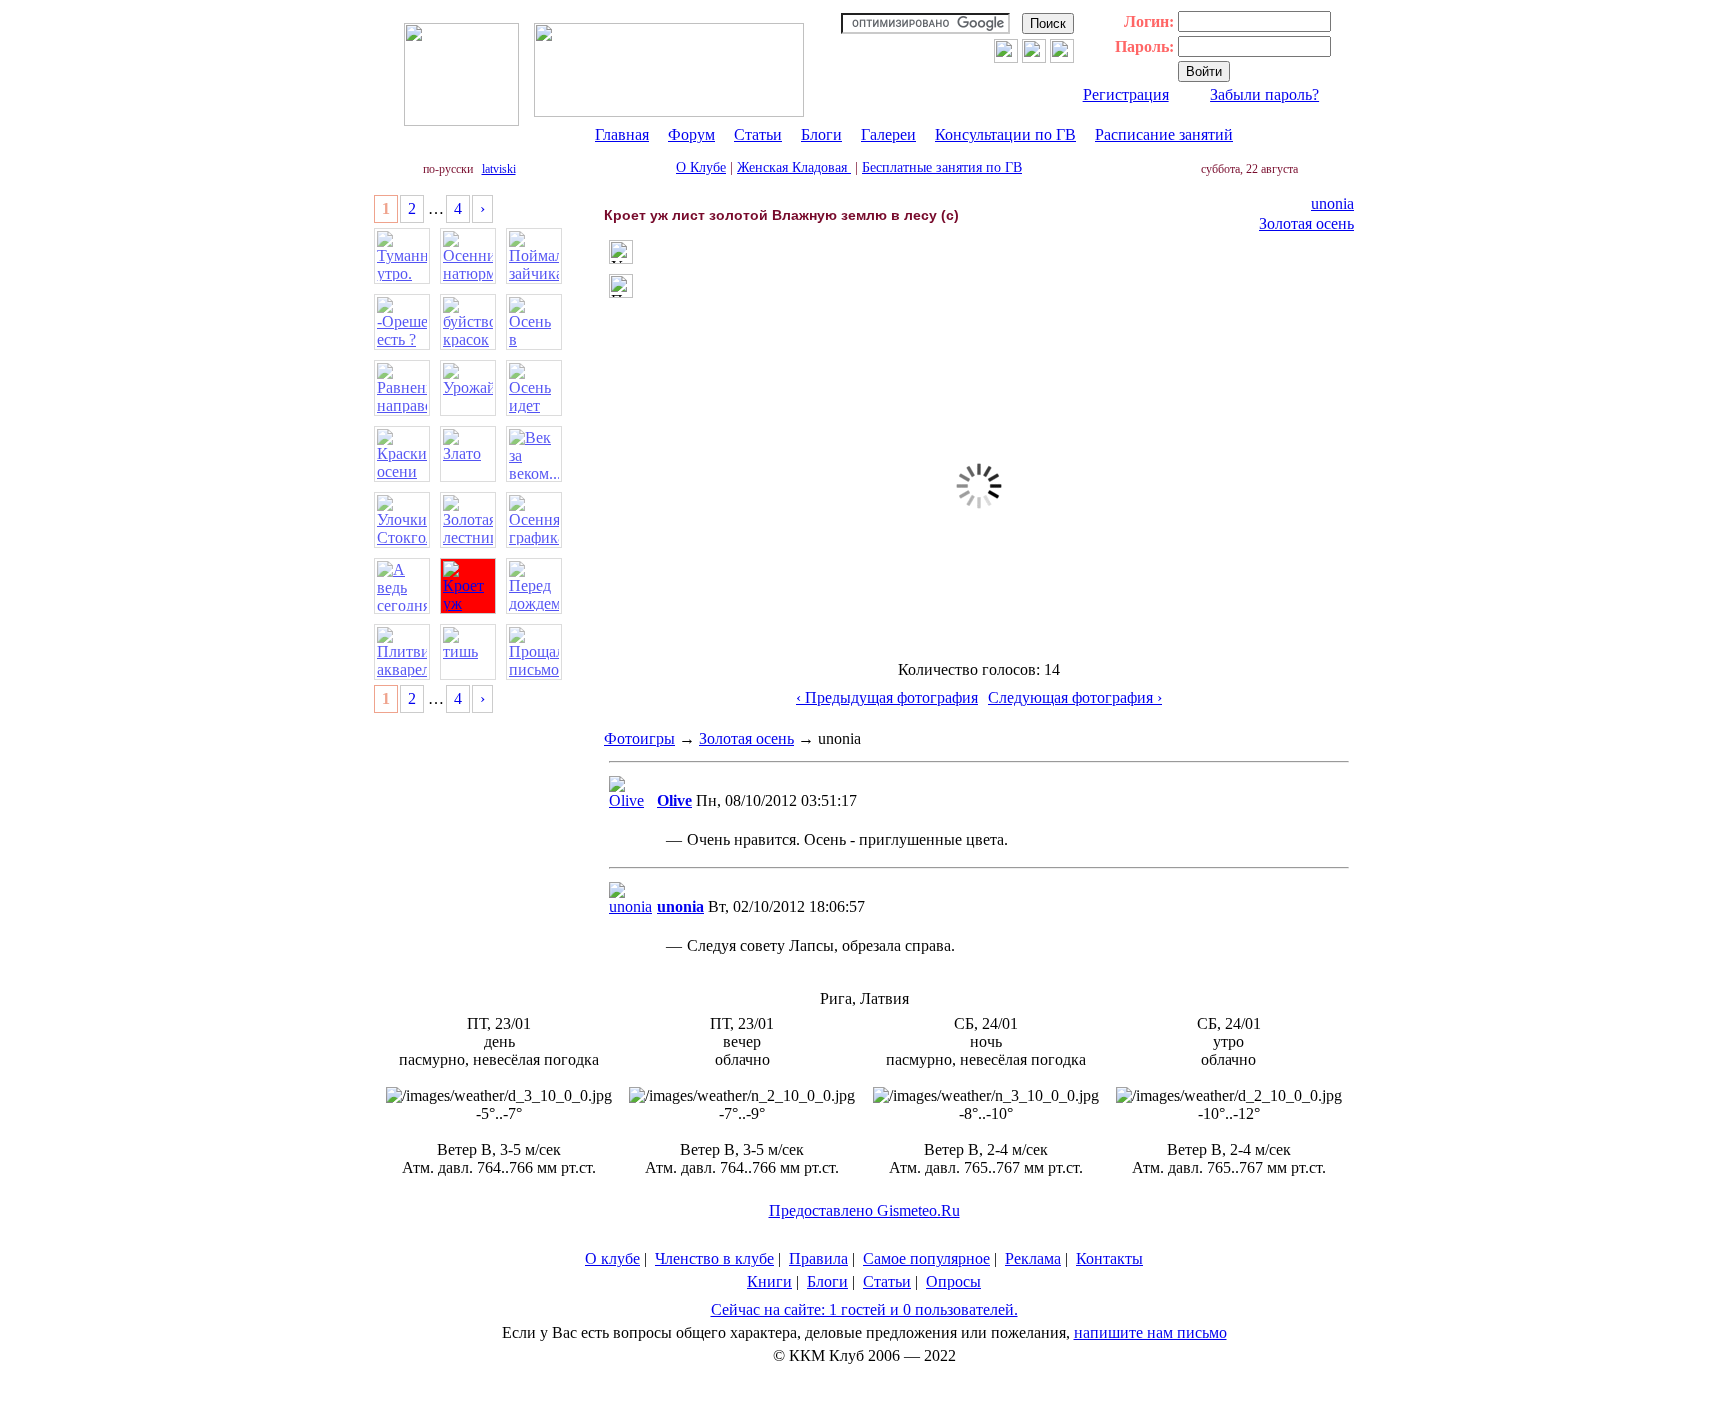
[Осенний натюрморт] (468, 256)
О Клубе (701, 167)
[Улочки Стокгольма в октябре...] (402, 520)
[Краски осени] (402, 454)
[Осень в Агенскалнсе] (534, 322)
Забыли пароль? (1264, 94)
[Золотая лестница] (468, 520)
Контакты (1109, 1258)
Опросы (953, 1281)
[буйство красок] (468, 322)
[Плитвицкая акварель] (402, 652)
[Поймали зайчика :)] (534, 256)
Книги (769, 1281)
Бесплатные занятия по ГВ (942, 167)
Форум (691, 134)
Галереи (888, 134)
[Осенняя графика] (534, 520)
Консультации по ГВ (1005, 134)
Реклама (1033, 1258)
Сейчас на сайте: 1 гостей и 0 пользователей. (864, 1309)
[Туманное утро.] (402, 256)
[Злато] (468, 454)
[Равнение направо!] (402, 388)
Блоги (821, 134)
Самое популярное (926, 1258)
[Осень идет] (534, 388)
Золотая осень (1306, 223)
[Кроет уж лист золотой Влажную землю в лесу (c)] (468, 586)
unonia (1332, 203)
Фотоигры (639, 738)
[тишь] (468, 652)
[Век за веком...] (534, 454)
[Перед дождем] (534, 586)
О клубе (612, 1258)
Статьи (758, 134)
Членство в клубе (714, 1258)
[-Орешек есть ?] (402, 322)
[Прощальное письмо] (534, 652)
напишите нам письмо (1150, 1332)
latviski (499, 169)
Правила (818, 1258)
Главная (622, 134)
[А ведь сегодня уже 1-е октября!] (402, 586)
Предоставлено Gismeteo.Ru (864, 1210)
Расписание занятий (1164, 134)
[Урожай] (468, 388)
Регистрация (1126, 94)
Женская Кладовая (794, 167)
